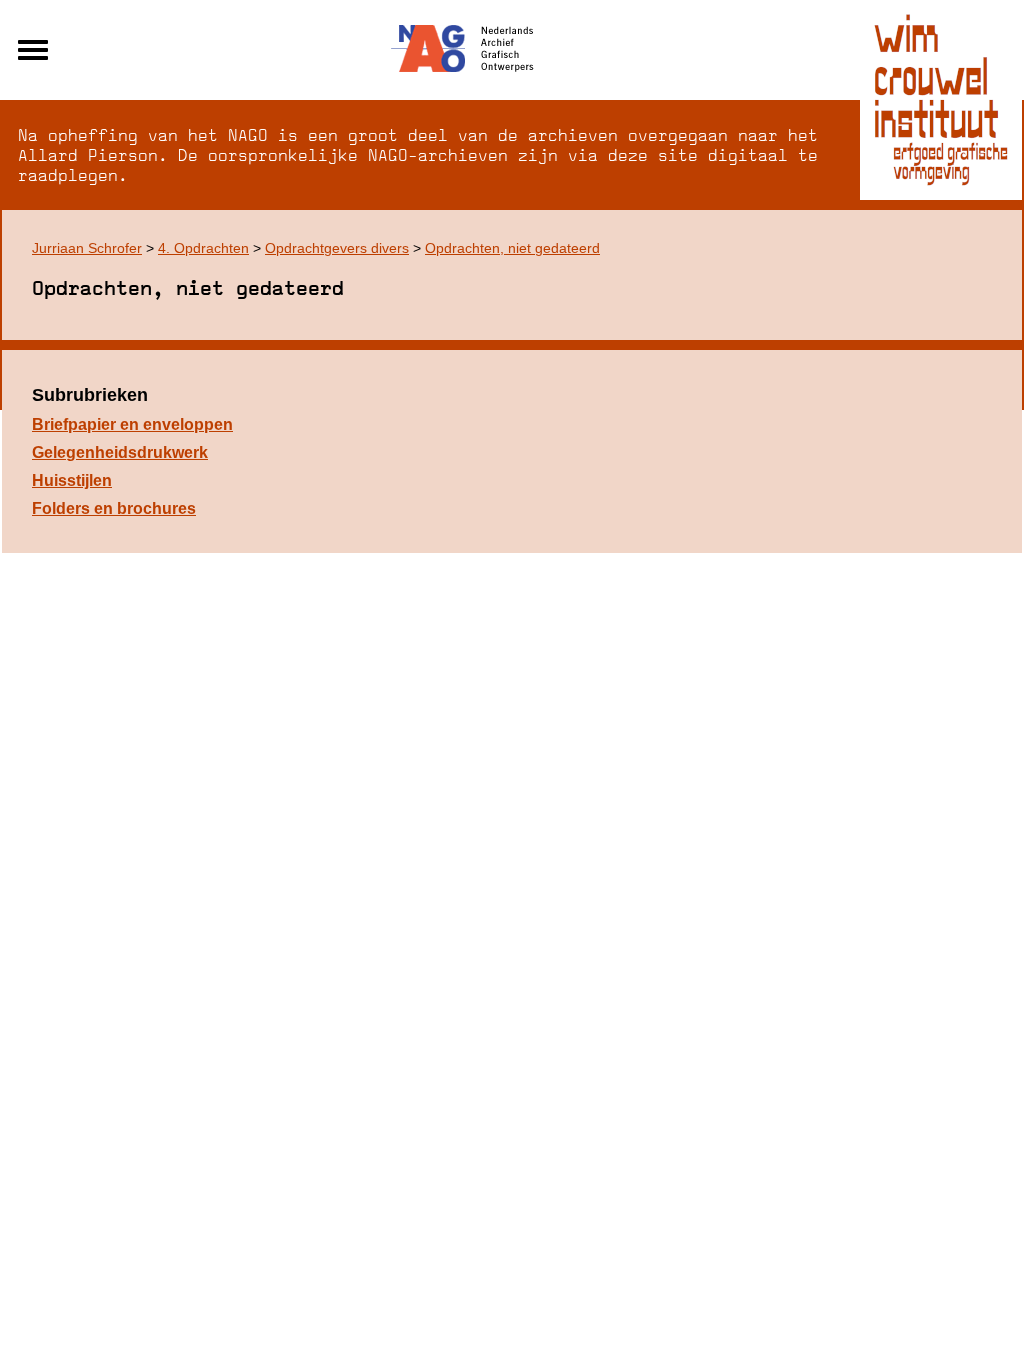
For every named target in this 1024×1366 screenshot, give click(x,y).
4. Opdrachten (203, 248)
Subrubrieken (90, 395)
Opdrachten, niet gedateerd (512, 248)
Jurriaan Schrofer (87, 248)
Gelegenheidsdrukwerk (120, 452)
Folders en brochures (114, 508)
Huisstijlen (72, 480)
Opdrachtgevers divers (337, 248)
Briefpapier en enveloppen (132, 424)
